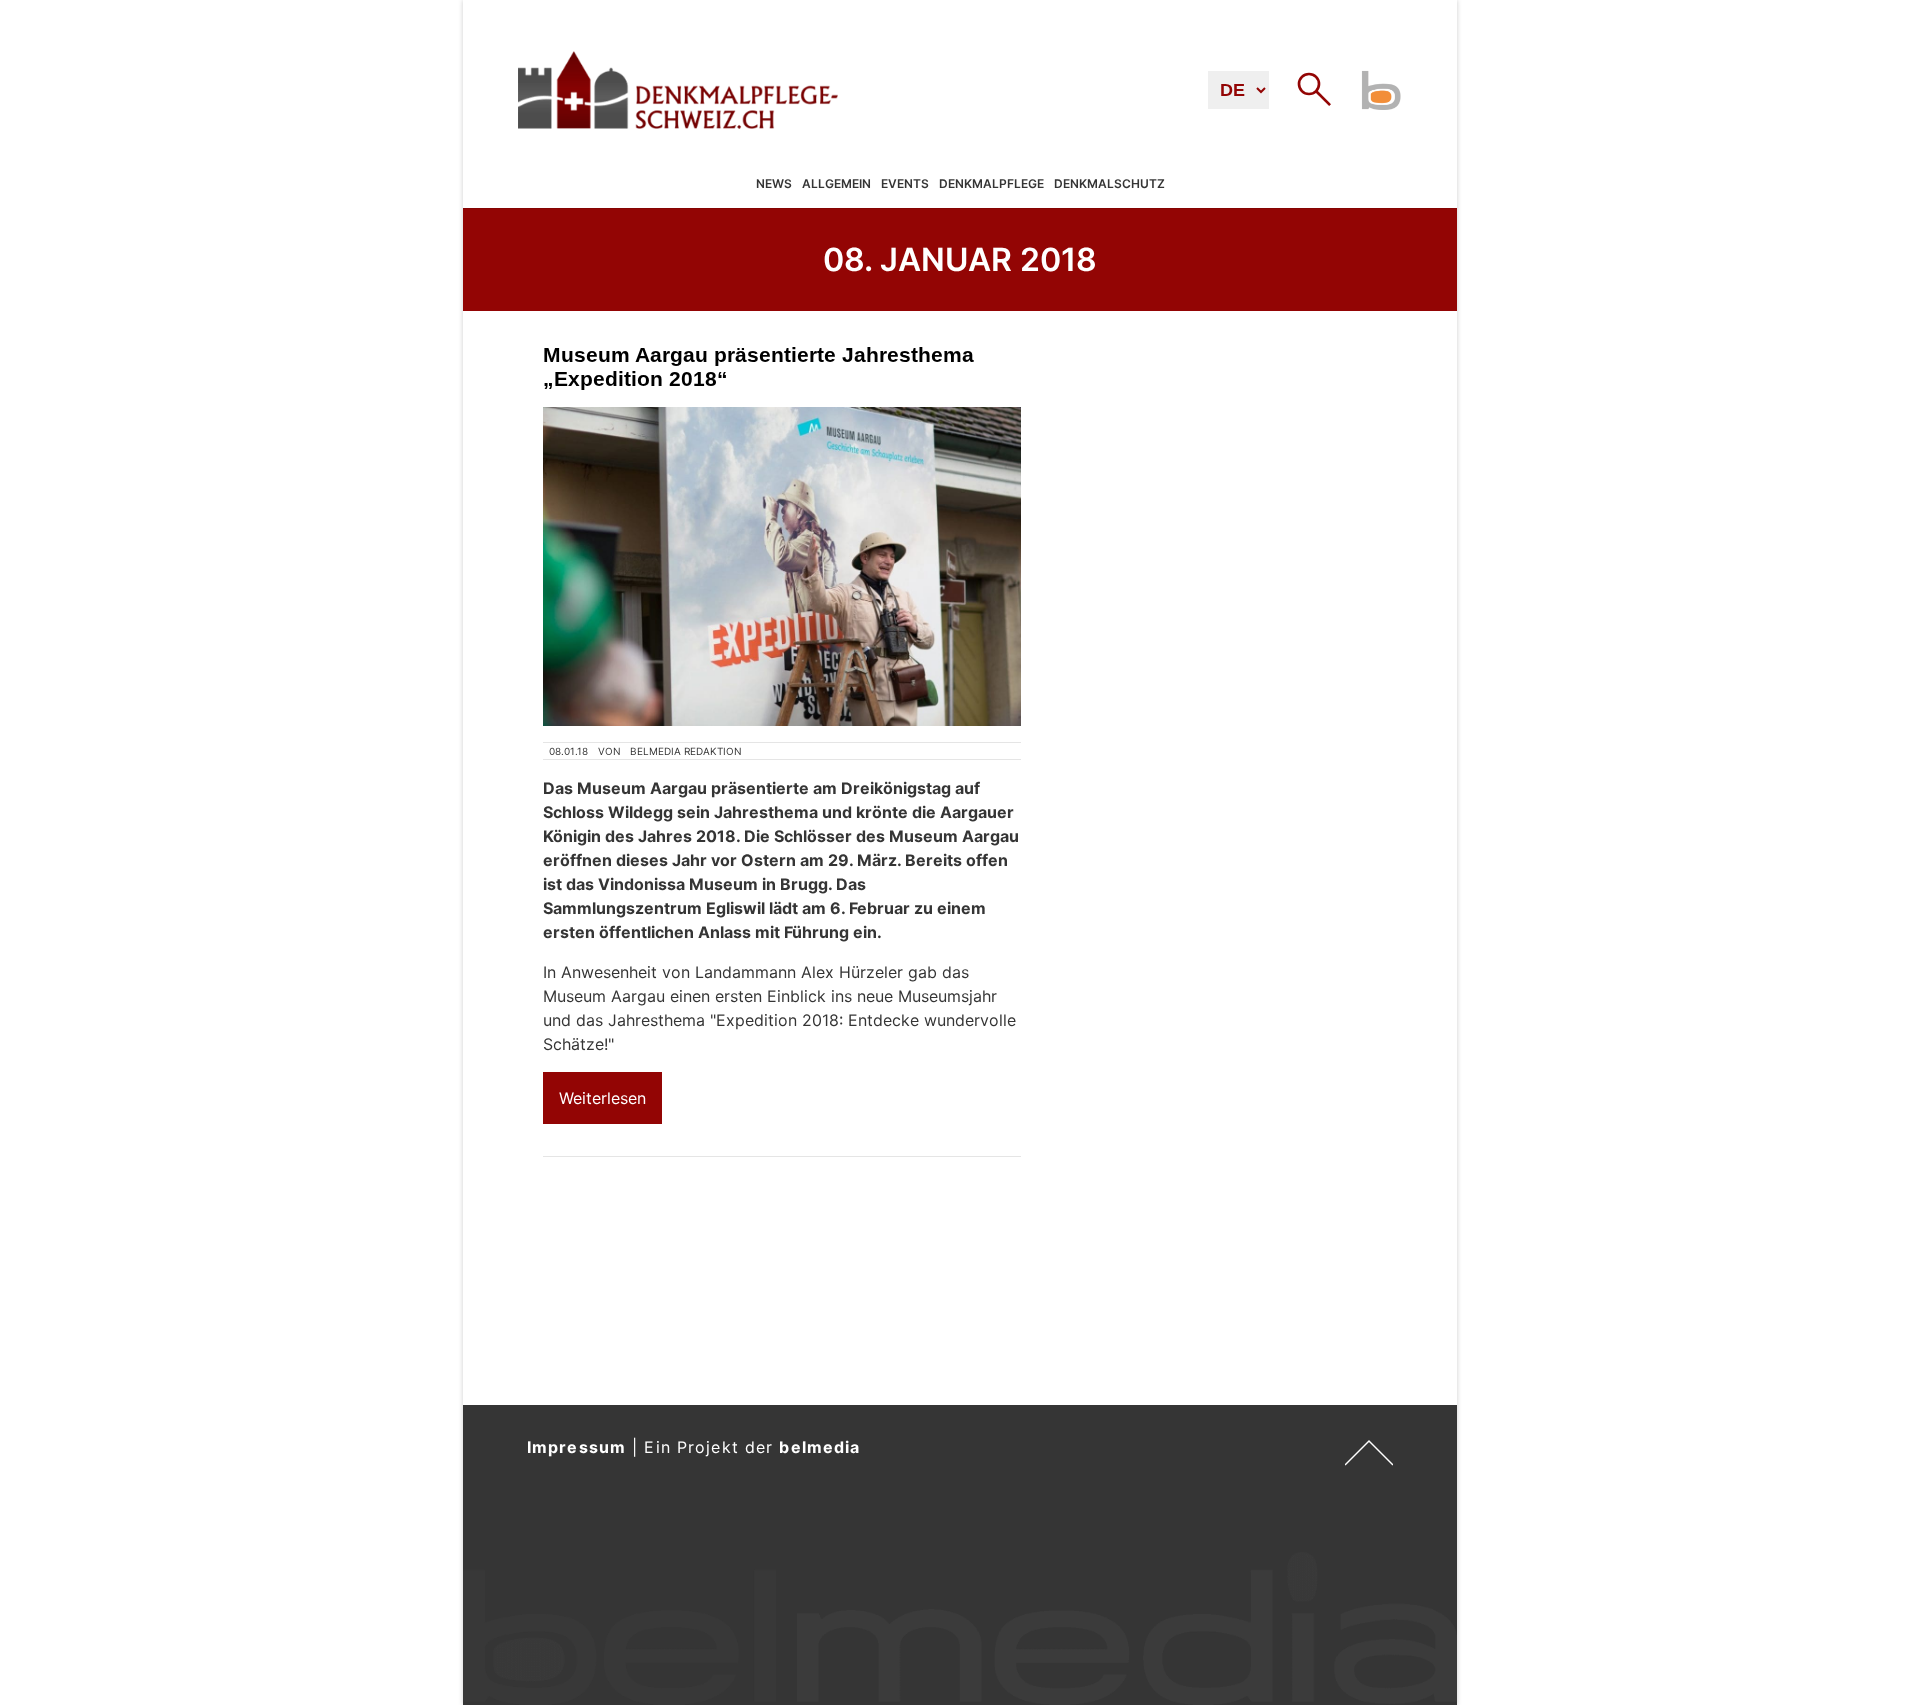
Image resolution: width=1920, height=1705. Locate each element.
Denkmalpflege (991, 184)
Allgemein (836, 184)
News (774, 184)
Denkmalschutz (1109, 184)
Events (905, 184)
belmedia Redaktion (686, 751)
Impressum (576, 1447)
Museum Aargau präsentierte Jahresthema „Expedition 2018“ (758, 366)
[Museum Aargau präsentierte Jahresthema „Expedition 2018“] (782, 566)
